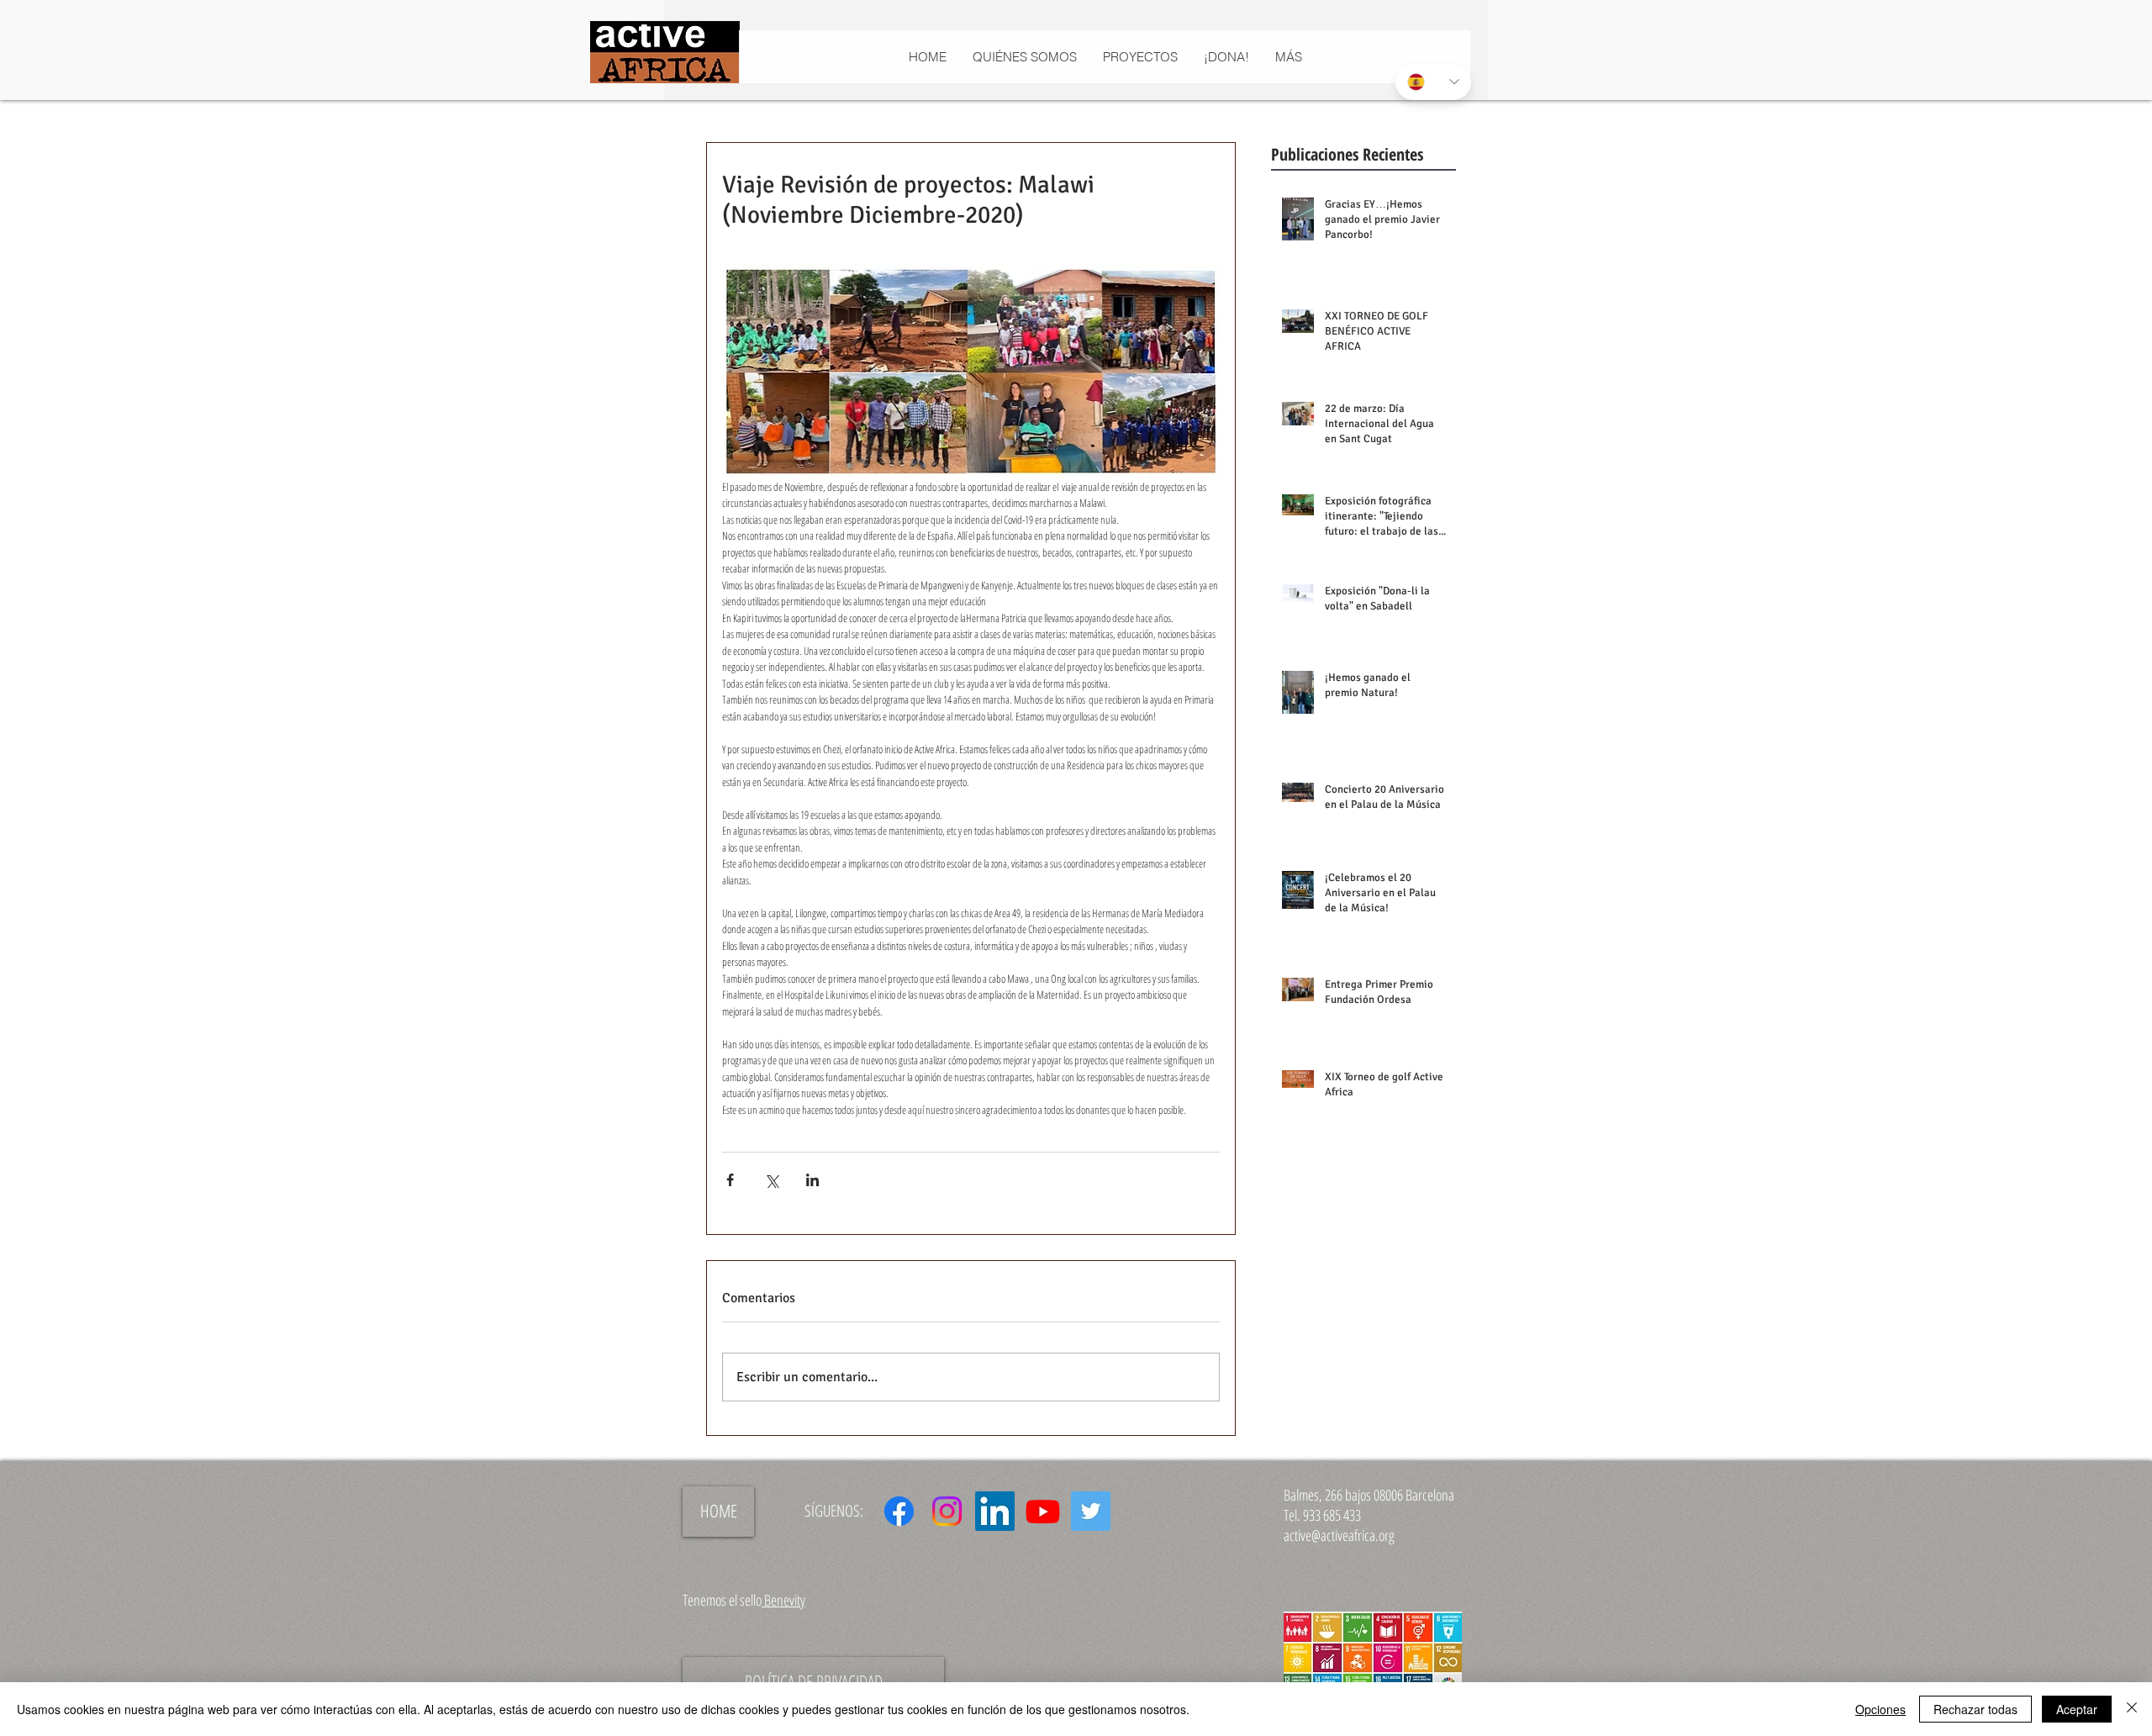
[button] (1140, 57)
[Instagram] (947, 1511)
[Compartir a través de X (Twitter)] (771, 1180)
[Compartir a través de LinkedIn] (812, 1180)
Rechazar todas (1975, 1709)
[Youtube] (1043, 1511)
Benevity (783, 1600)
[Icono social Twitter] (1091, 1511)
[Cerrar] (2132, 1709)
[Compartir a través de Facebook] (730, 1180)
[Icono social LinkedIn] (995, 1511)
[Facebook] (899, 1511)
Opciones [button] (1880, 1709)
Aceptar (2077, 1709)
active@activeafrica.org (1339, 1535)
